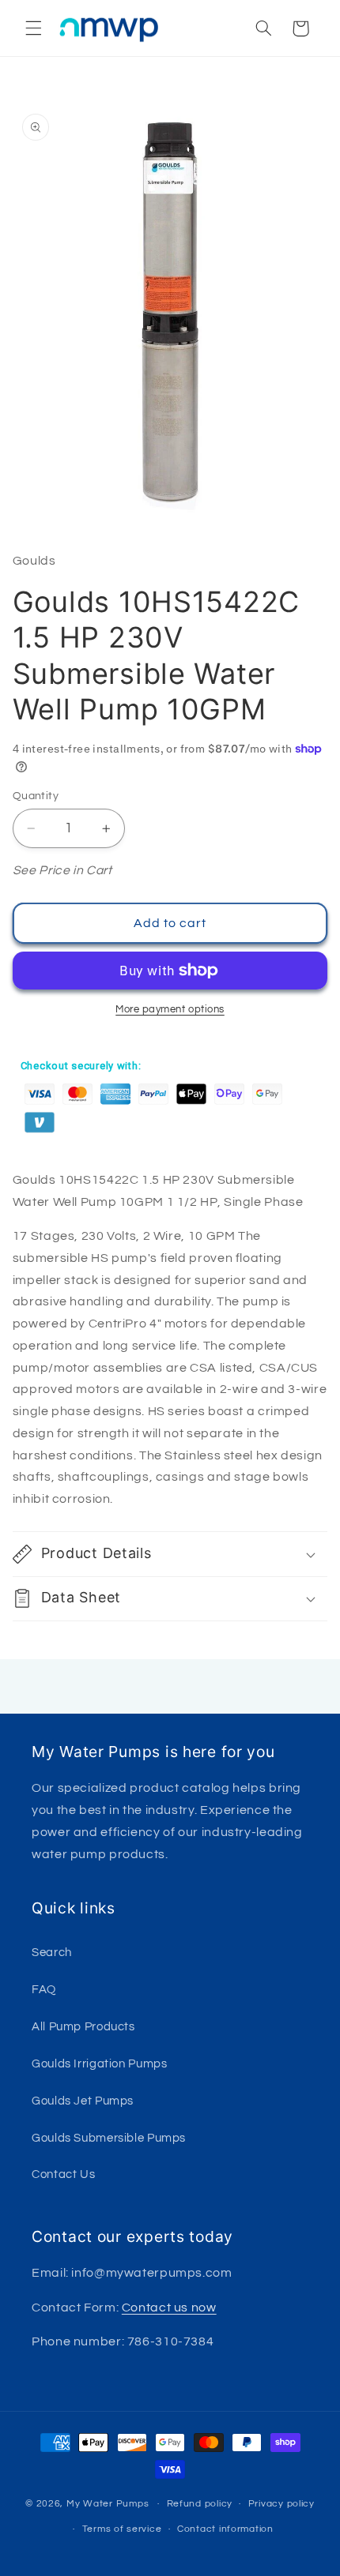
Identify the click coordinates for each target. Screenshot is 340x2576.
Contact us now (169, 2308)
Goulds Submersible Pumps (109, 2138)
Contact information (225, 2529)
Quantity (36, 796)
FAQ (44, 1990)
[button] (33, 28)
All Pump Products (83, 2027)
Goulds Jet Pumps (83, 2101)
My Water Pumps (108, 2504)
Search (52, 1953)
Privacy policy (281, 2504)
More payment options (170, 1010)
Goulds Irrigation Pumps (100, 2064)
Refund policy (200, 2504)
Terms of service (122, 2529)
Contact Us (63, 2174)
